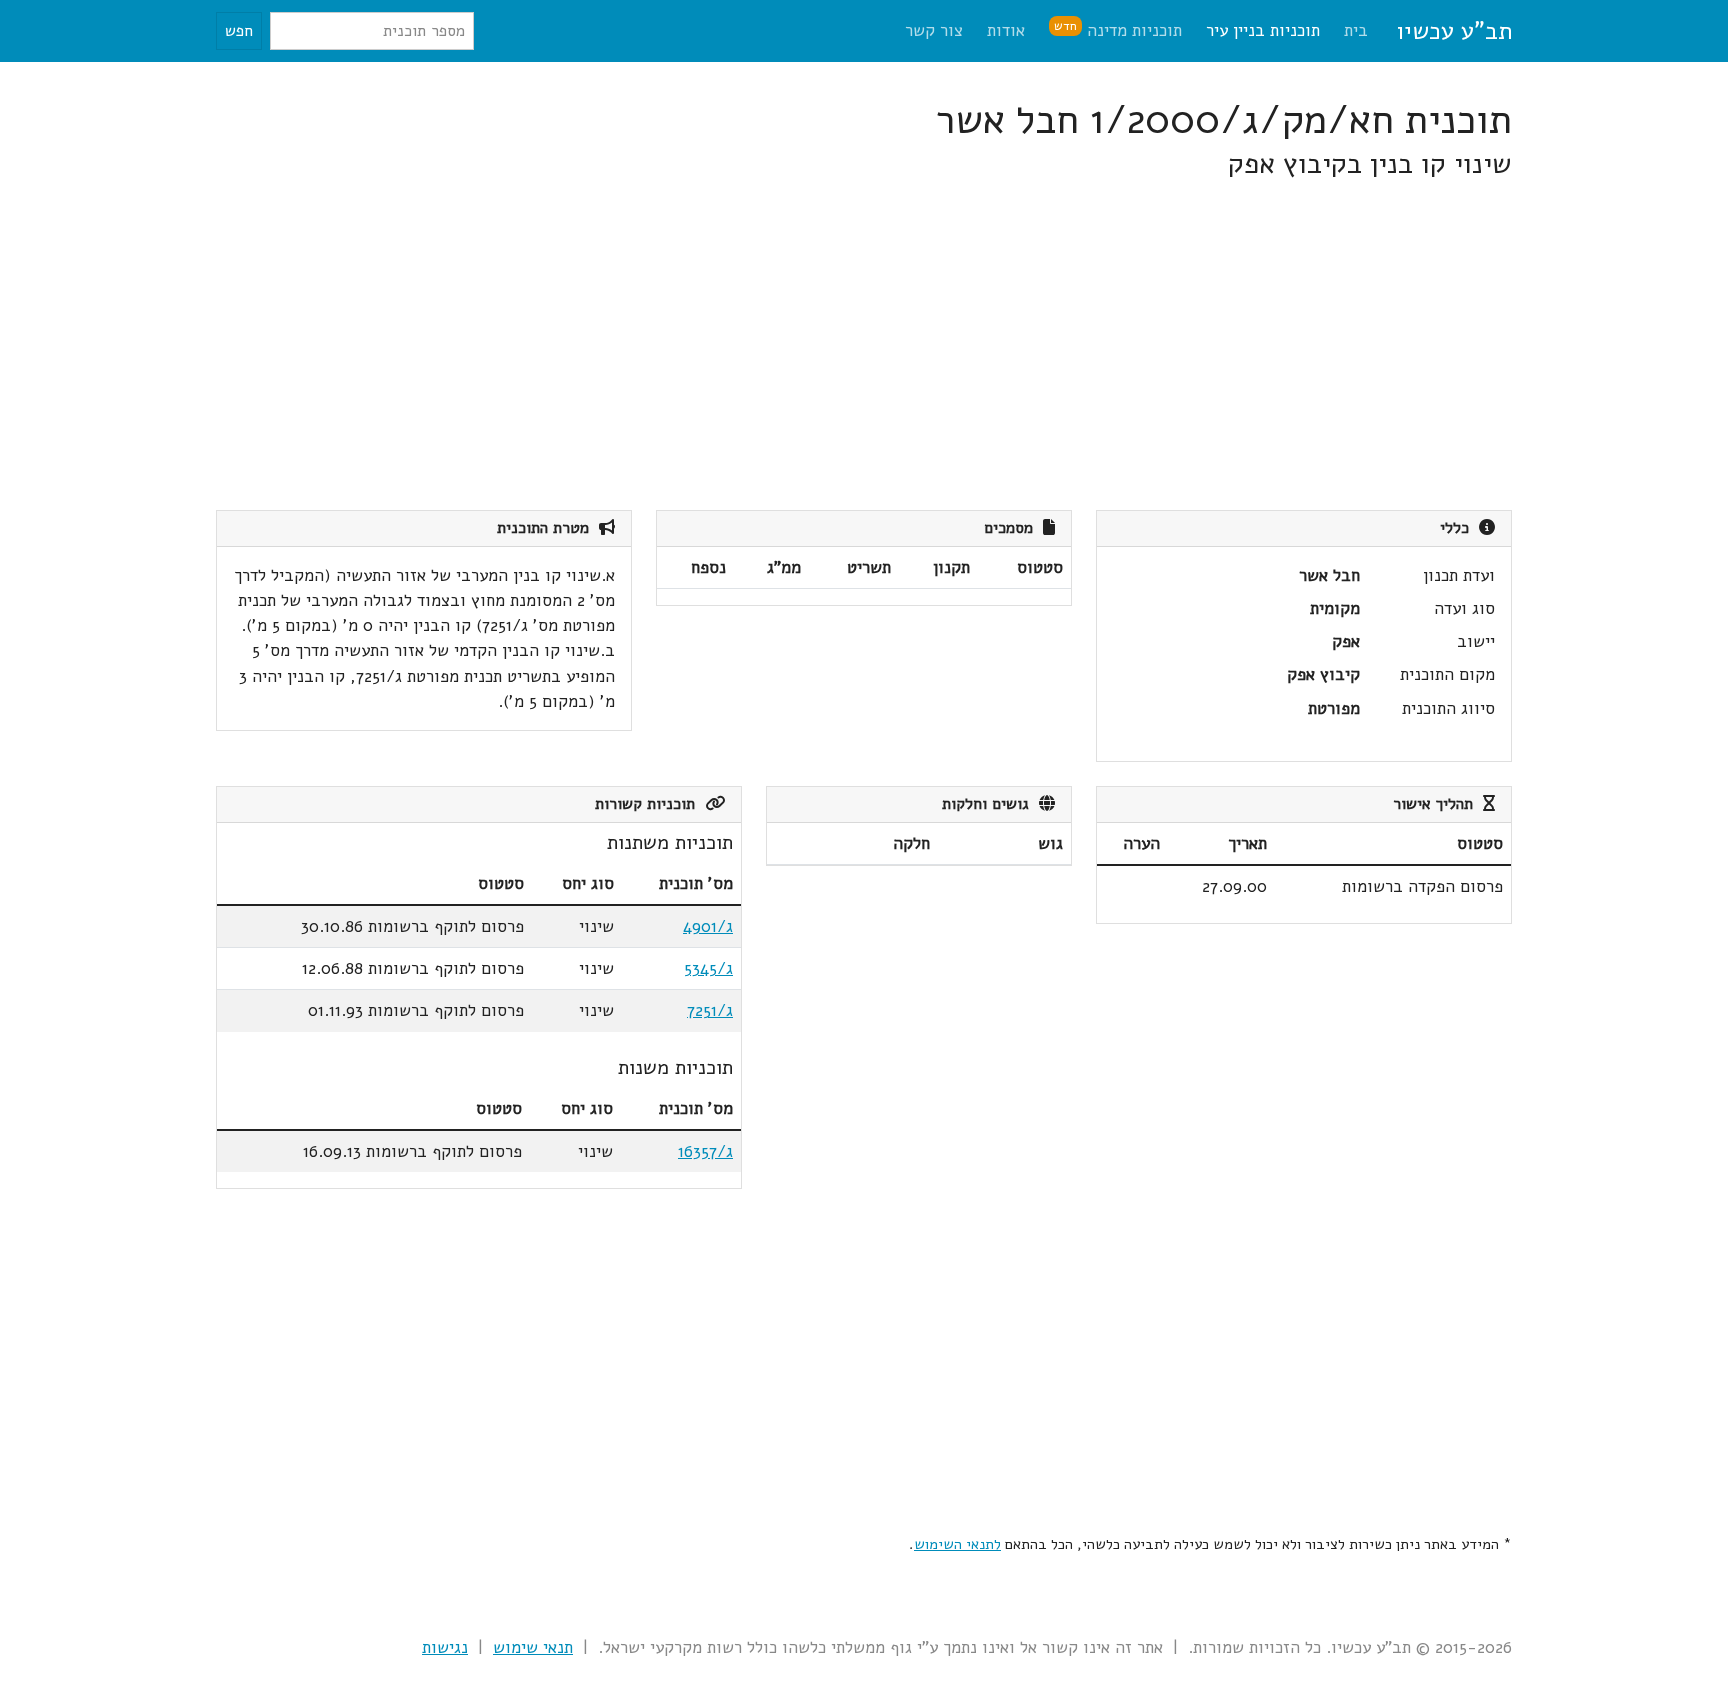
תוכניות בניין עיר (1263, 30)
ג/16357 (705, 1151)
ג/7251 (710, 1010)
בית (1356, 30)
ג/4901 (708, 926)
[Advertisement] (912, 346)
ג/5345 (708, 968)
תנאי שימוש (533, 1647)
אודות (1006, 30)
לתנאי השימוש (957, 1544)
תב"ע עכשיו (1454, 31)
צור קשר (934, 30)
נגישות (445, 1647)
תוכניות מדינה (1118, 29)
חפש (239, 31)
